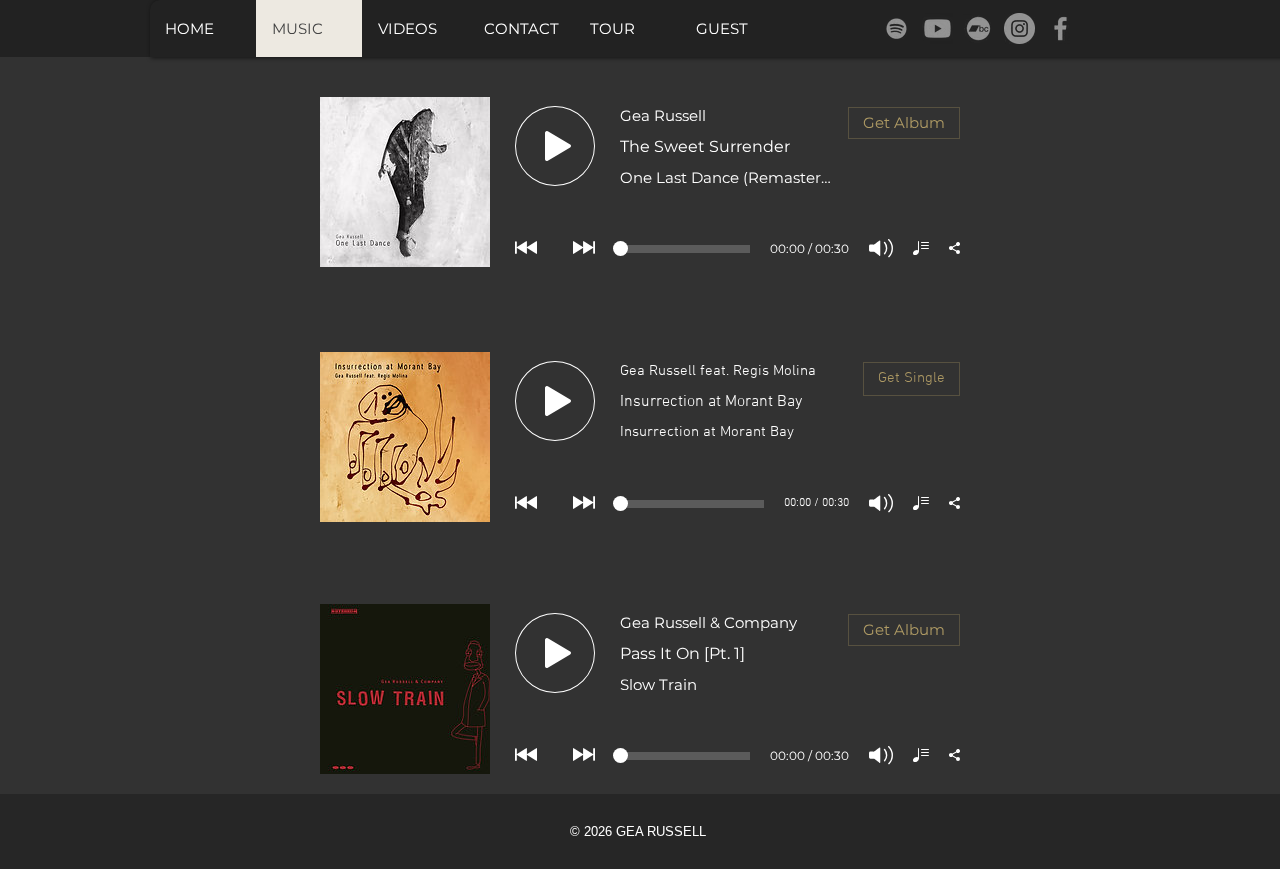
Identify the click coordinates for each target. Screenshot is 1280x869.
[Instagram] (1019, 28)
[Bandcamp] (978, 28)
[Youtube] (937, 28)
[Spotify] (896, 28)
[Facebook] (1060, 28)
